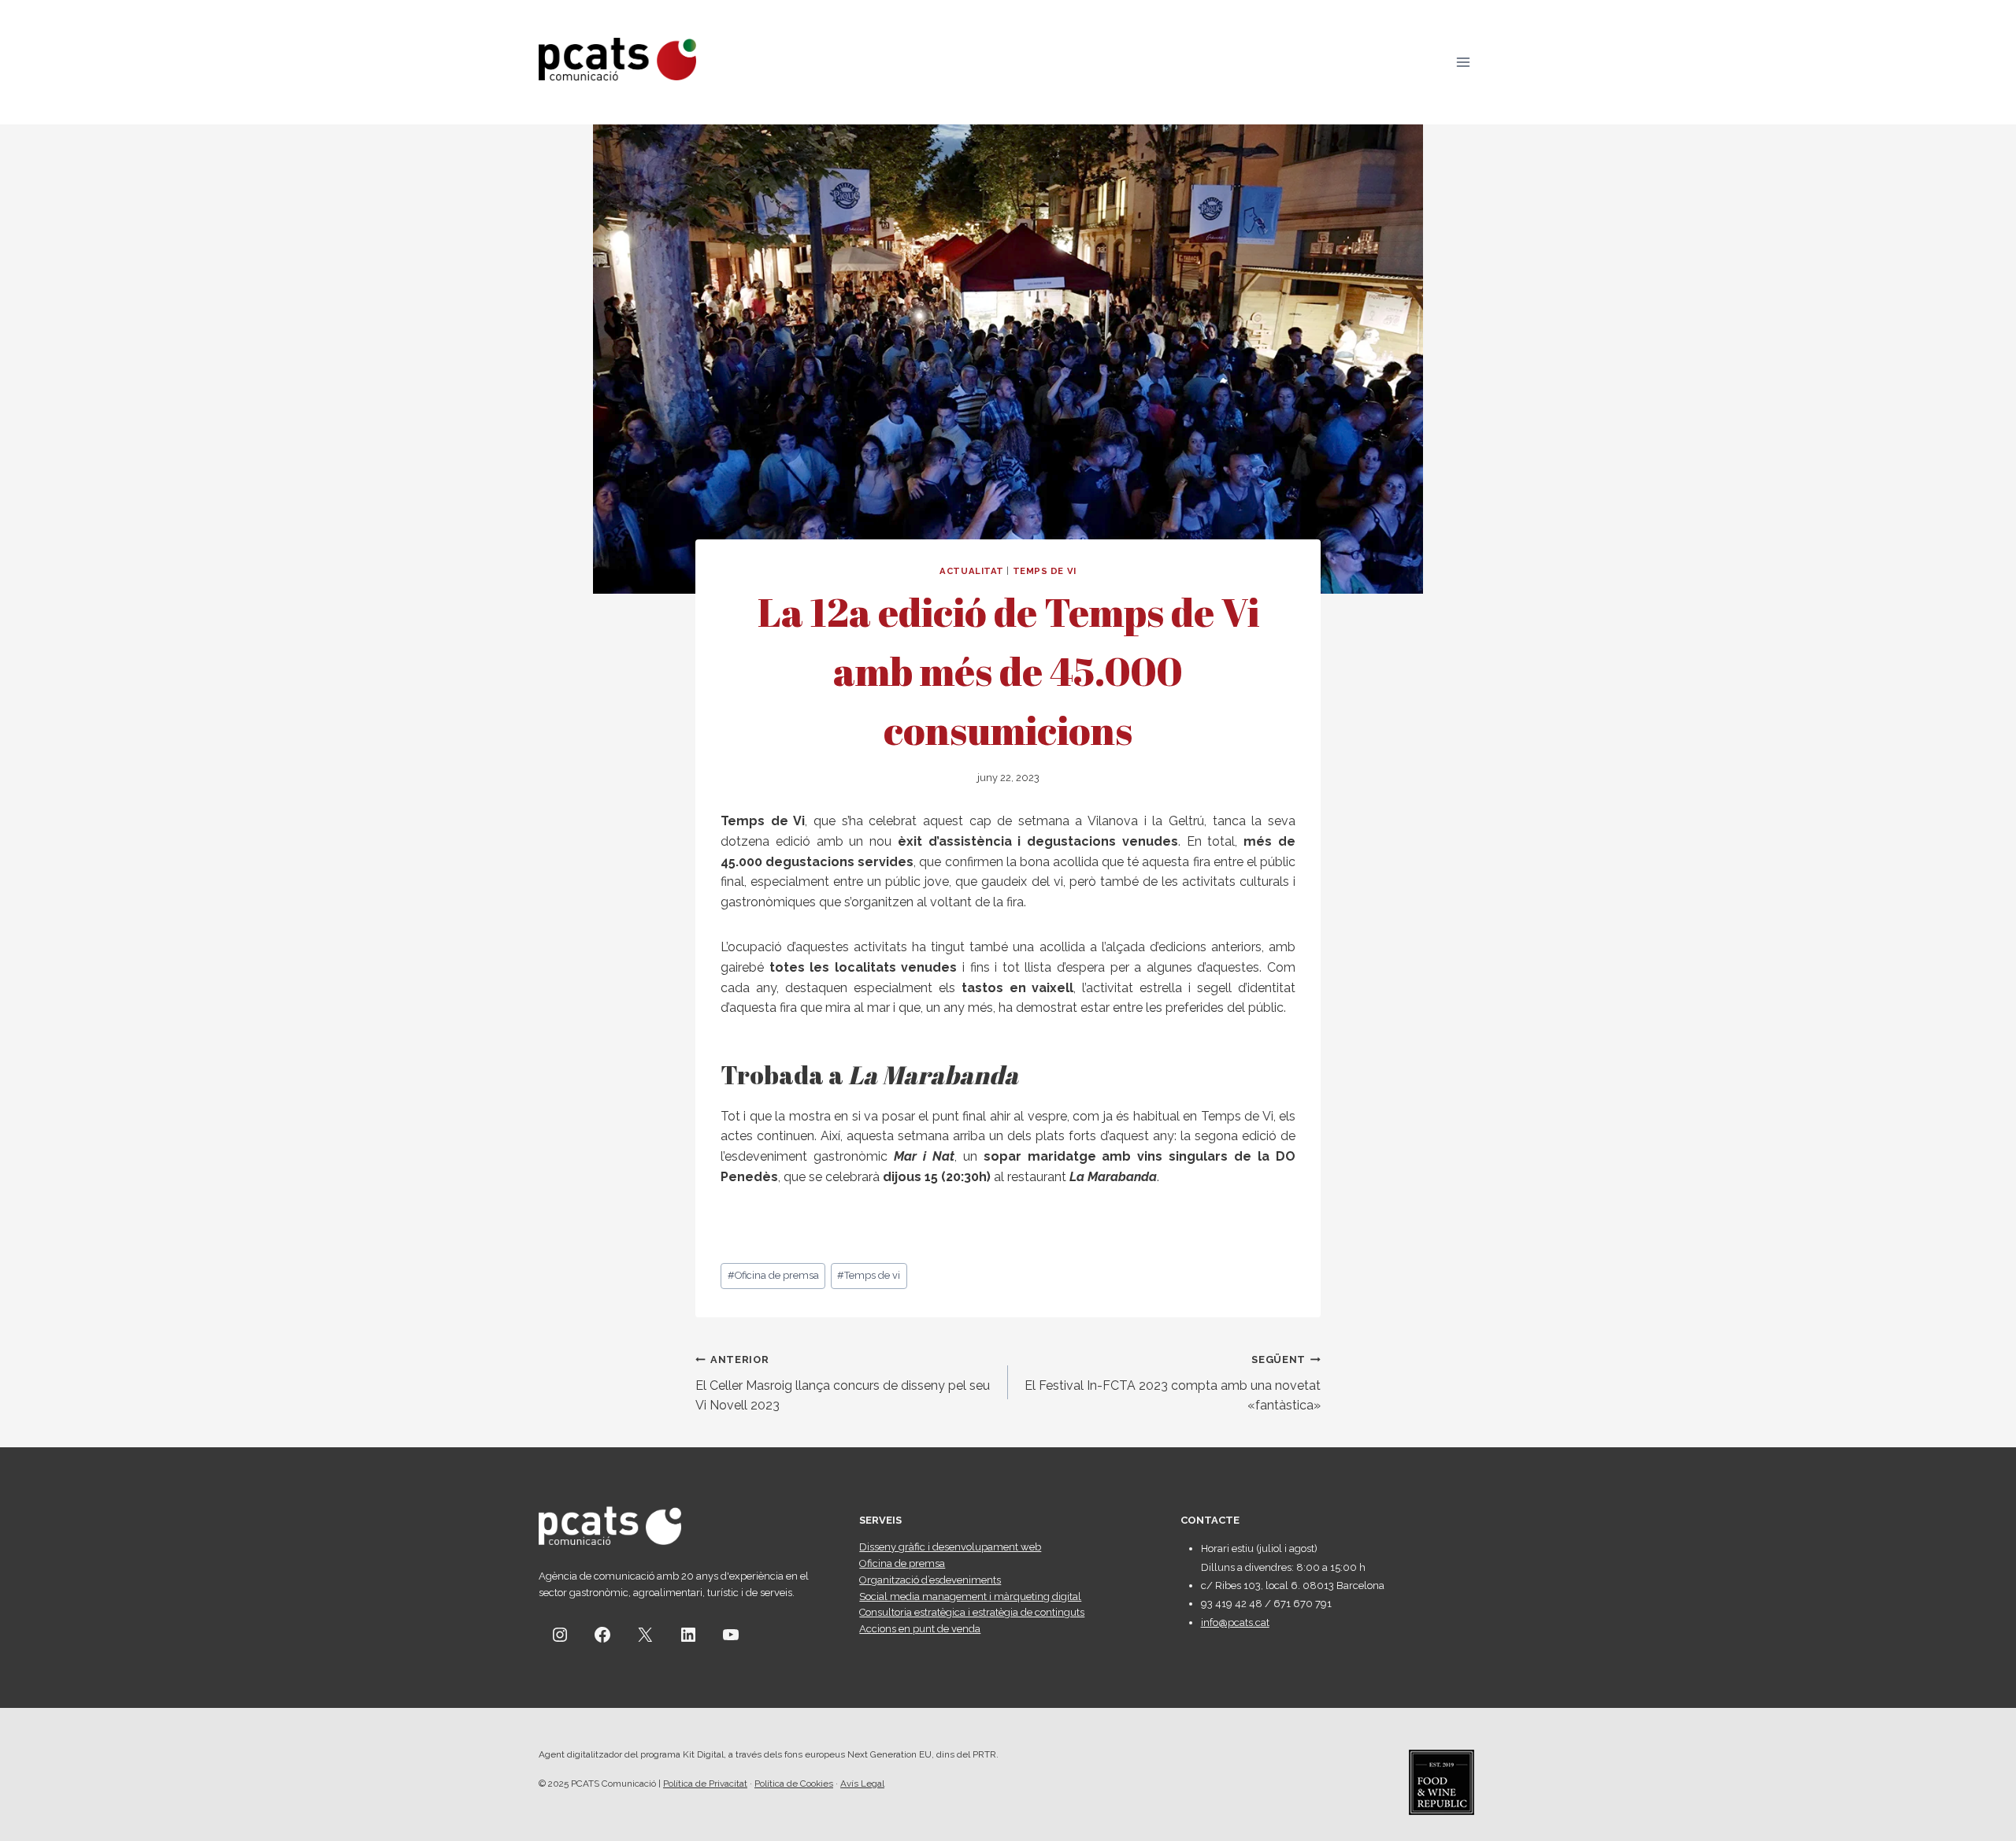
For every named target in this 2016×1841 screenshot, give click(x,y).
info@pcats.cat (1235, 1622)
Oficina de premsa (773, 1275)
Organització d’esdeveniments (930, 1580)
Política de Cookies (794, 1784)
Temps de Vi (1045, 571)
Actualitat (972, 571)
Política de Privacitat (705, 1784)
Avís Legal (862, 1784)
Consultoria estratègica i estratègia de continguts (972, 1612)
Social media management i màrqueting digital (970, 1597)
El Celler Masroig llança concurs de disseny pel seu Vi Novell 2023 (843, 1383)
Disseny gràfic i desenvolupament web (950, 1547)
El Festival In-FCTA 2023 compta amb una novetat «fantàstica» (1173, 1383)
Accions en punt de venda (920, 1629)
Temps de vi (869, 1275)
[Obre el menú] (1463, 62)
